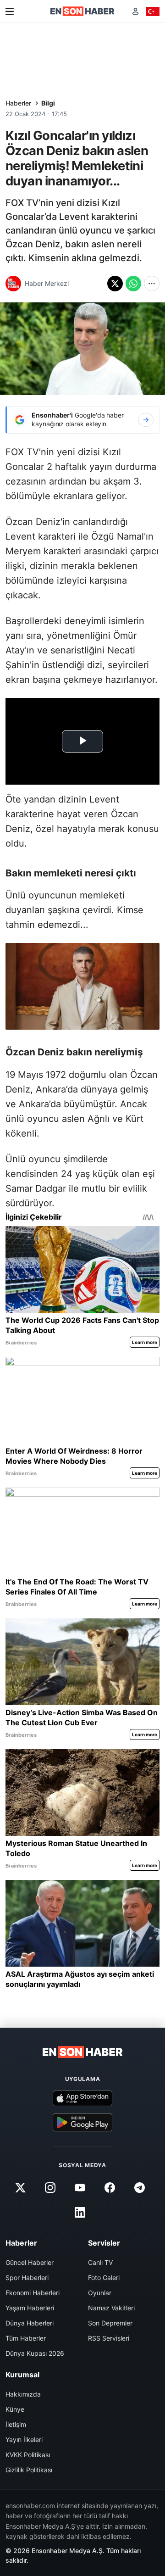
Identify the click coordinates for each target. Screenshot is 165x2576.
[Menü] (10, 11)
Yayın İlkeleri (24, 2439)
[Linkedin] (80, 2212)
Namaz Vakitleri (111, 2308)
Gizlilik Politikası (29, 2470)
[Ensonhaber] (82, 11)
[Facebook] (110, 2187)
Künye (15, 2409)
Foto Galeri (104, 2278)
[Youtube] (80, 2187)
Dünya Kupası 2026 (35, 2353)
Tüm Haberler (26, 2338)
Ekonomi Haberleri (33, 2293)
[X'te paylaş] (115, 284)
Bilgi (48, 103)
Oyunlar (100, 2293)
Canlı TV (100, 2262)
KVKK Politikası (28, 2455)
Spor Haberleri (27, 2278)
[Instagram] (50, 2187)
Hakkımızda (23, 2394)
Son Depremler (110, 2323)
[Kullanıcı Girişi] (135, 11)
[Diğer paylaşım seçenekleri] (152, 284)
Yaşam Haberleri (30, 2308)
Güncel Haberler (30, 2262)
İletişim (16, 2424)
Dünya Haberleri (30, 2323)
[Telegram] (140, 2187)
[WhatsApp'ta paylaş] (133, 284)
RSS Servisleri (109, 2338)
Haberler (18, 103)
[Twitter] (20, 2187)
